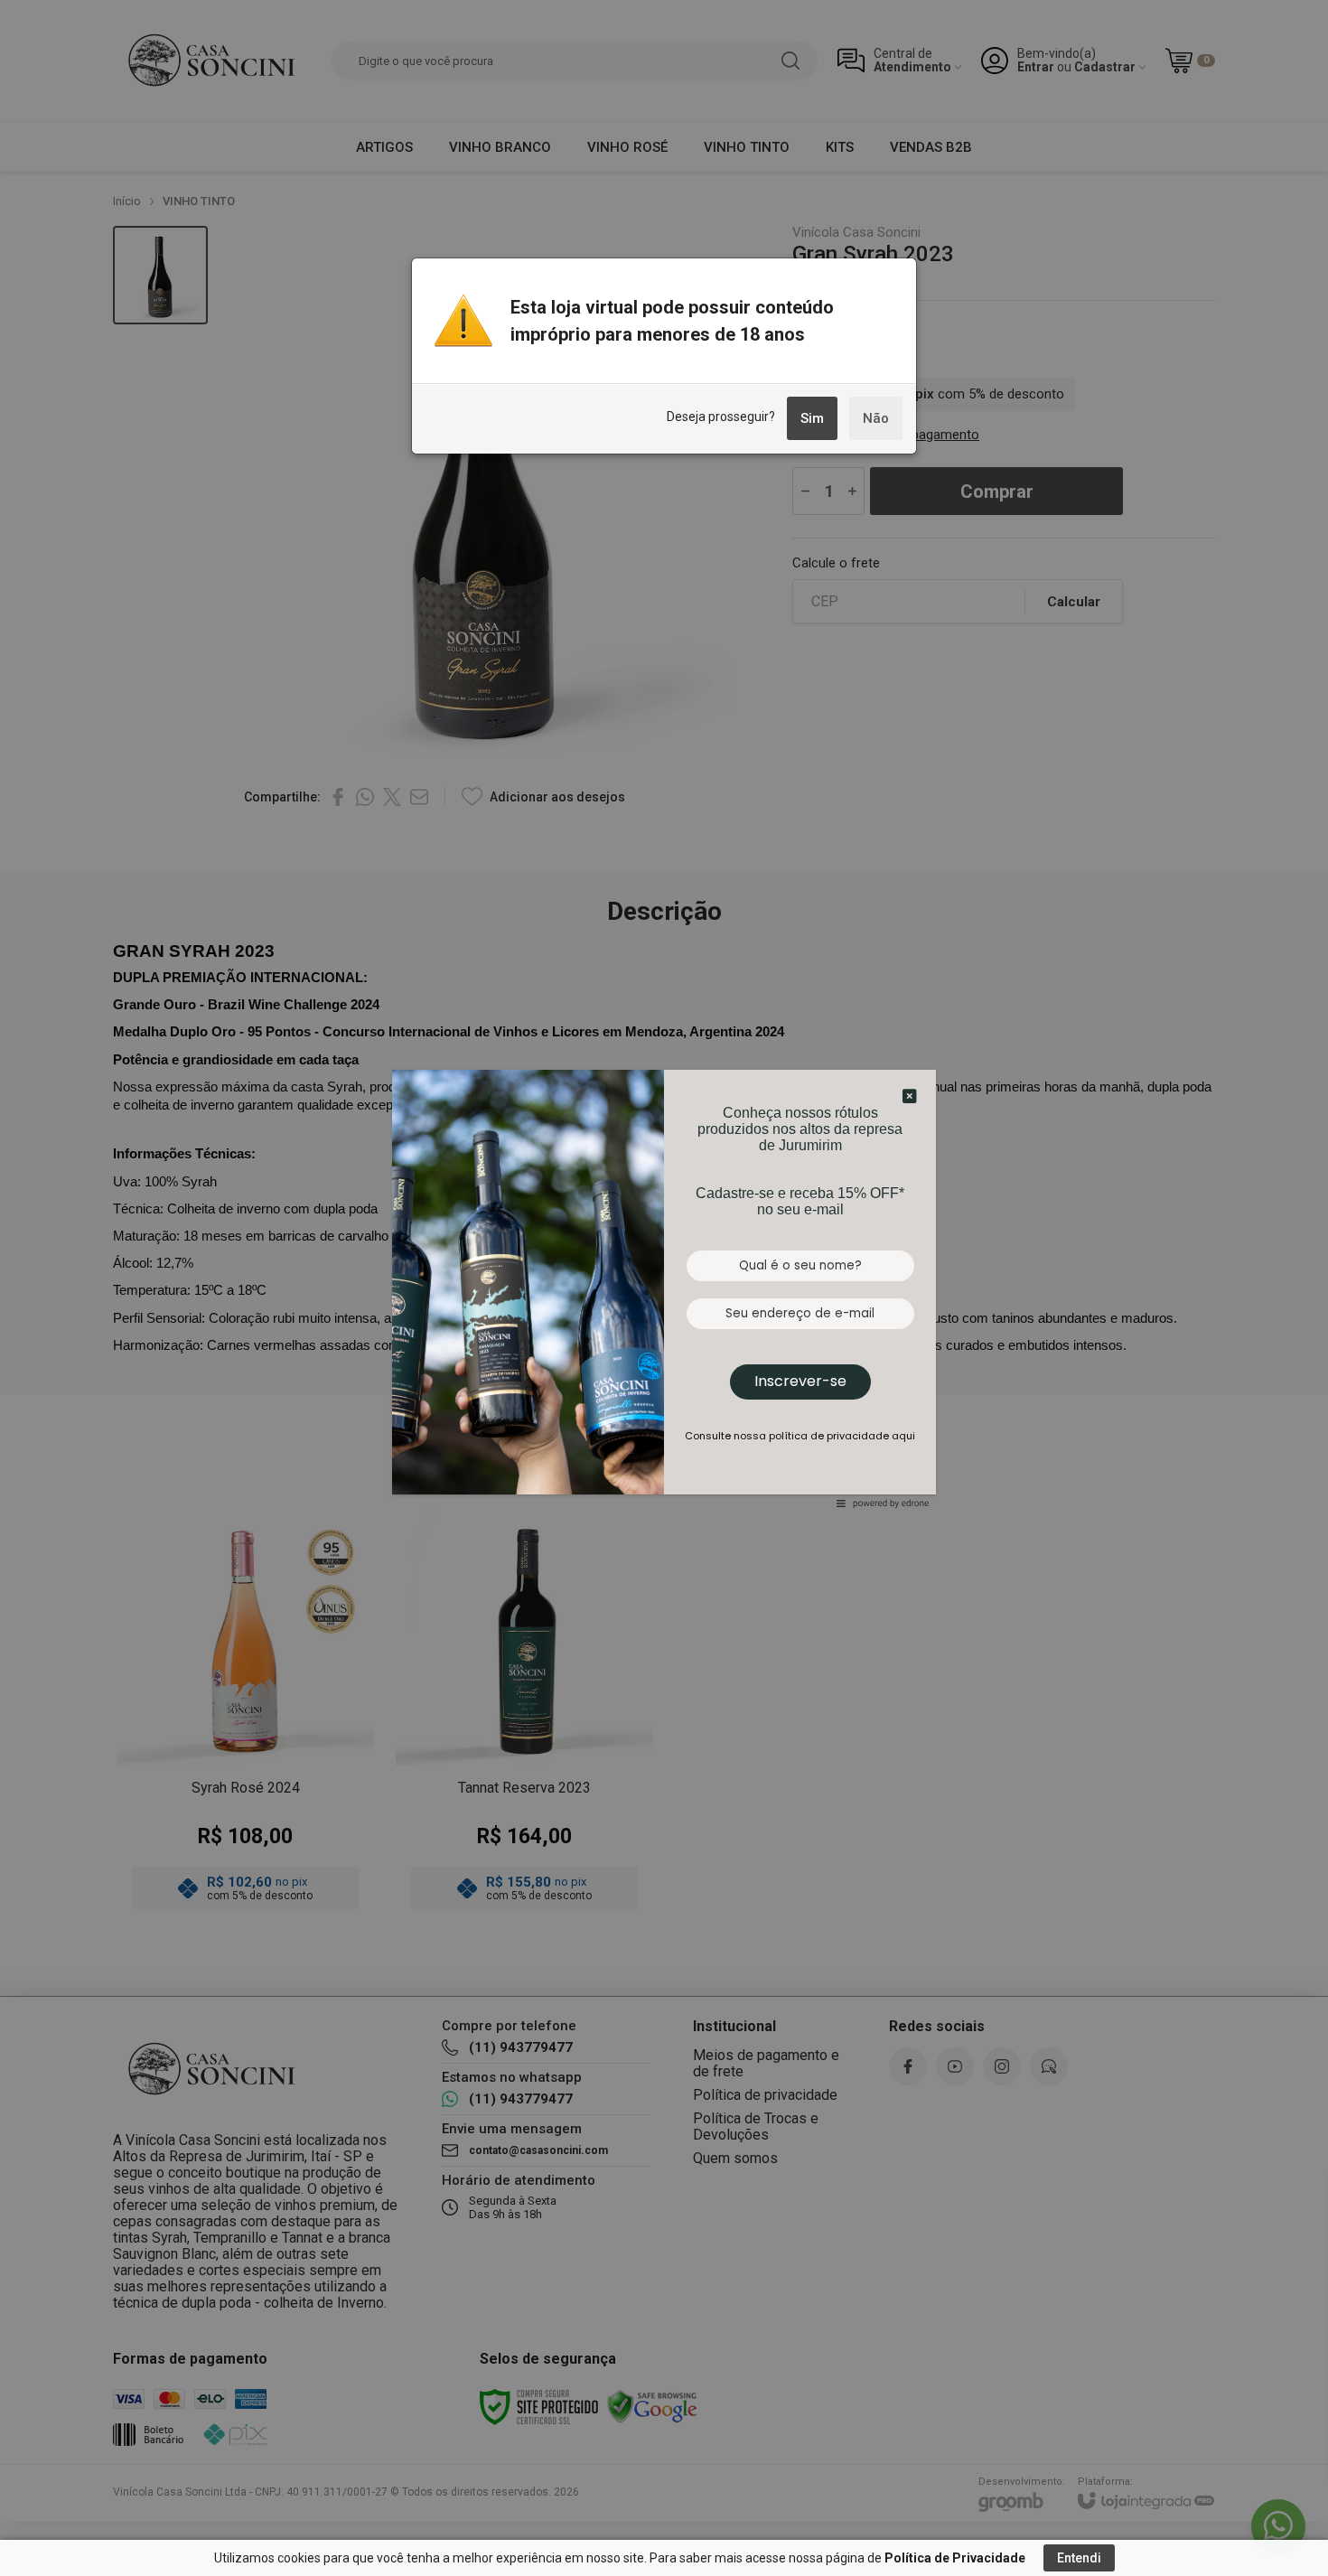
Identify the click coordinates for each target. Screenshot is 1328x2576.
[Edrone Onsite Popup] (664, 1288)
